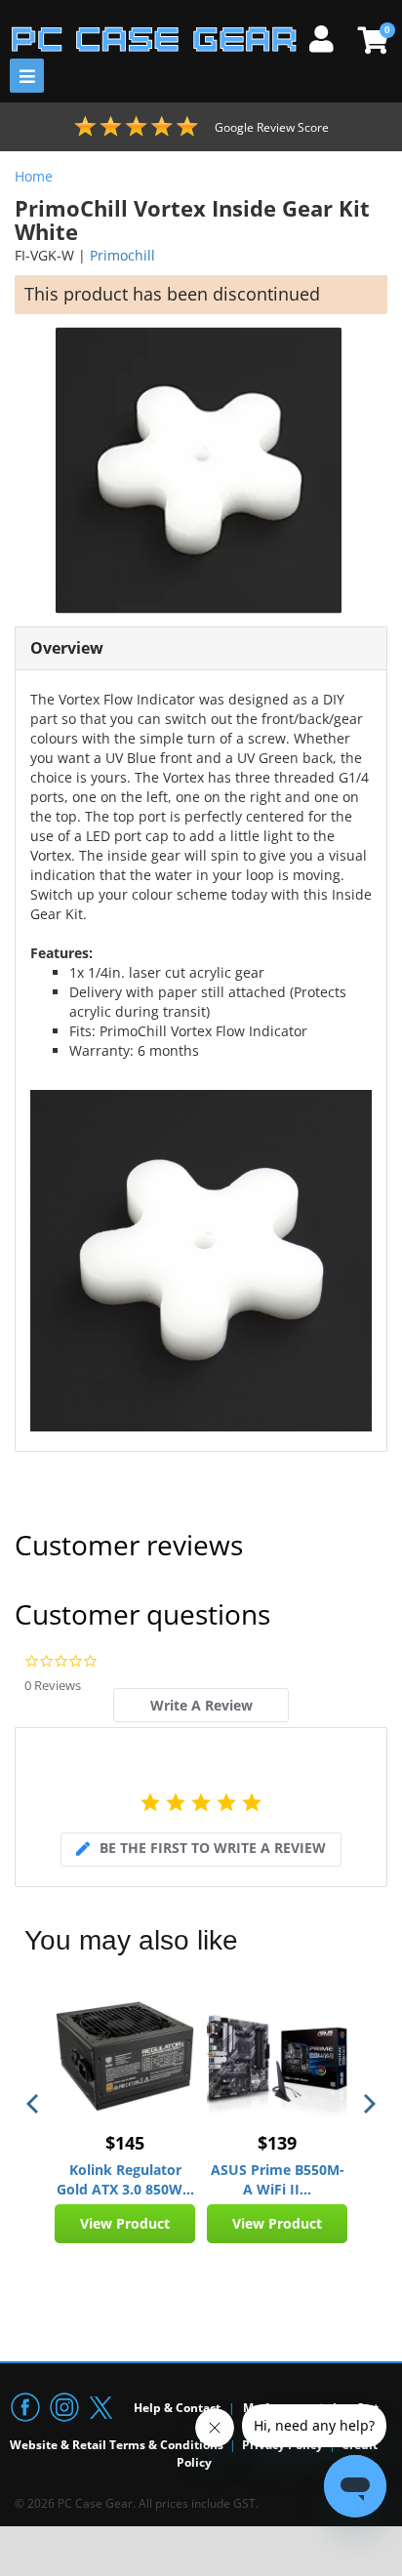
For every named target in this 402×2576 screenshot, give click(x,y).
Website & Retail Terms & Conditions (117, 2445)
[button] (34, 2104)
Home (34, 176)
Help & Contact (177, 2408)
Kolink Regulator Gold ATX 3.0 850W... (125, 2179)
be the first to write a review (213, 1848)
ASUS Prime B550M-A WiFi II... (278, 2179)
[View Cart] (370, 40)
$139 (277, 2143)
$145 (125, 2143)
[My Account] (329, 36)
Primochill (122, 255)
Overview (67, 648)
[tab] (201, 1705)
